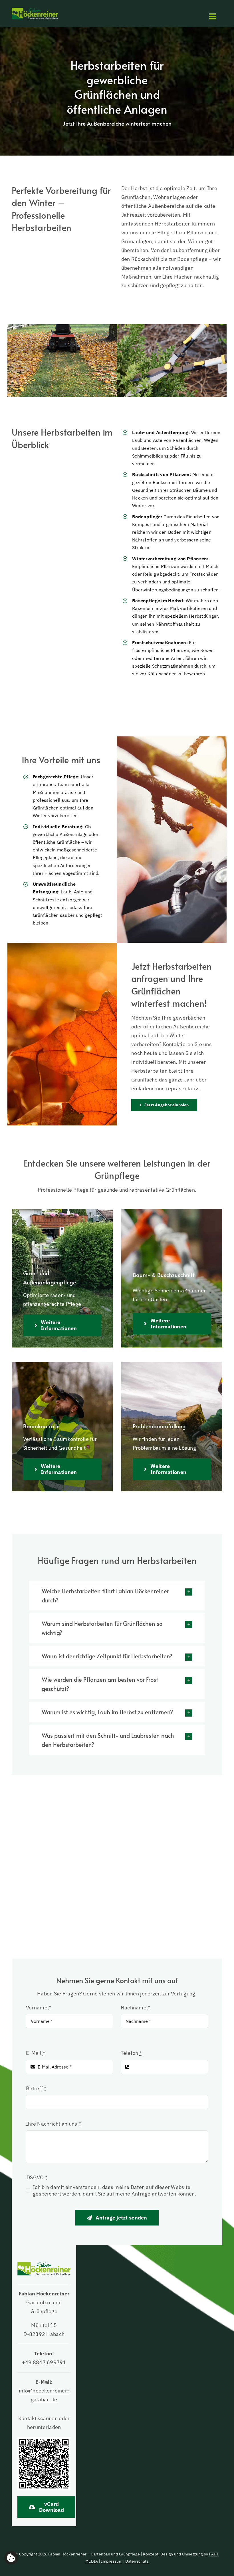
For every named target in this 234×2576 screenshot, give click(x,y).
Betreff (36, 2088)
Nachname (135, 2008)
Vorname (38, 2008)
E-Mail (36, 2053)
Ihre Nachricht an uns (53, 2124)
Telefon (131, 2053)
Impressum (112, 2561)
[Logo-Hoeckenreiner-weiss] (35, 10)
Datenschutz (137, 2561)
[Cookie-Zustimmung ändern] (11, 2558)
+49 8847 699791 (44, 2362)
